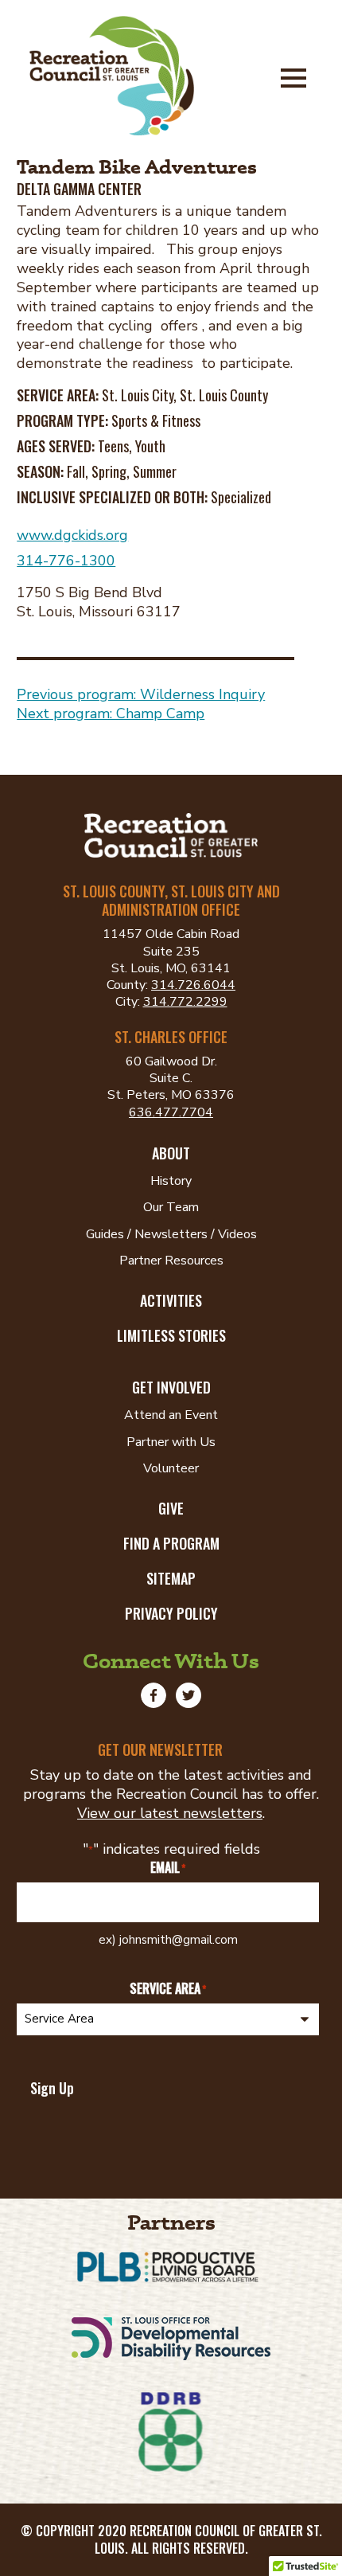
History (171, 1181)
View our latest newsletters (170, 1813)
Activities (171, 1300)
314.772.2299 (185, 1002)
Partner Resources (171, 1261)
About (171, 1153)
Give (171, 1508)
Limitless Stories (171, 1335)
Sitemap (171, 1578)
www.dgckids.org (72, 535)
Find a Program (171, 1543)
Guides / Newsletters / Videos (171, 1234)
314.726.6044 (193, 985)
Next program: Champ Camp (111, 713)
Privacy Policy (171, 1613)
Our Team (171, 1207)
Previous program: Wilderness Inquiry (141, 694)
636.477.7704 (171, 1112)
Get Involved (171, 1387)
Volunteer (171, 1468)
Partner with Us (171, 1442)
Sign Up (52, 2088)
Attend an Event (171, 1415)
